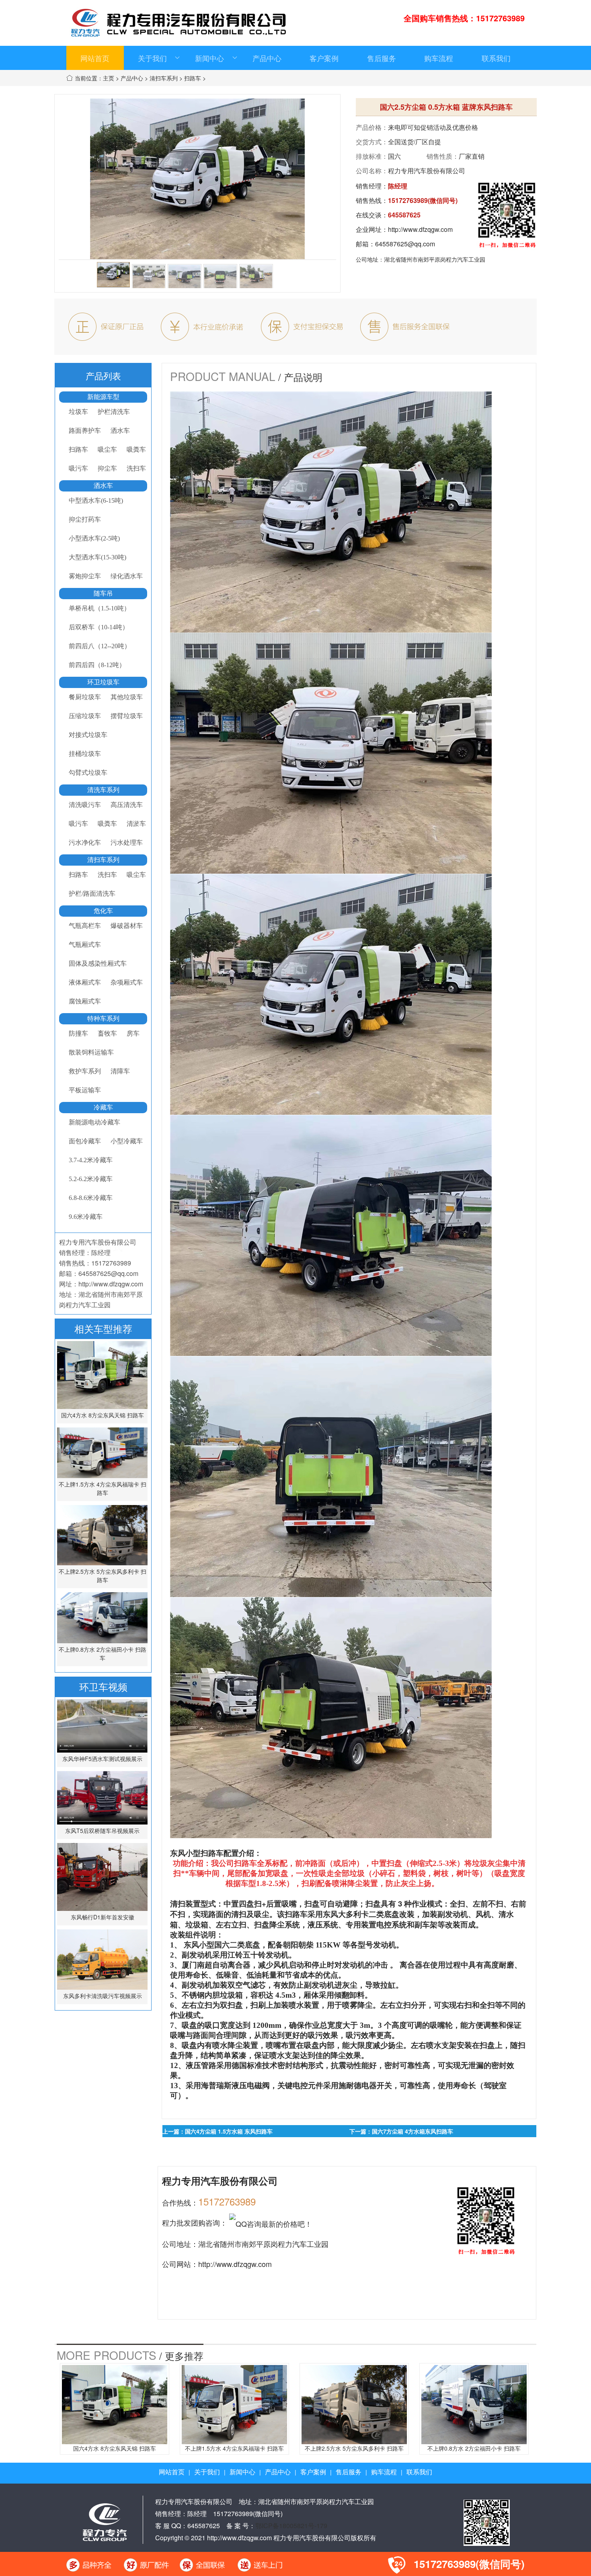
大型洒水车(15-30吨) (97, 557)
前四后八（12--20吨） (100, 646)
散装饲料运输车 (91, 1052)
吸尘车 (107, 449)
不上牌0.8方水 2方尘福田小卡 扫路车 (103, 1654)
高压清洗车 (127, 805)
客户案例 (324, 58)
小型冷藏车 (127, 1141)
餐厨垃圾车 (85, 697)
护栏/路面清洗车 (92, 894)
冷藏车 (103, 1107)
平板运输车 (85, 1090)
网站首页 (95, 58)
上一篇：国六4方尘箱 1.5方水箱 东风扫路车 (218, 2131)
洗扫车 (136, 468)
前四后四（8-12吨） (97, 665)
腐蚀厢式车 (85, 1001)
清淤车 (136, 824)
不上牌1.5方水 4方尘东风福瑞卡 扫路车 (103, 1488)
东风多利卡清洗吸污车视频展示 (103, 1996)
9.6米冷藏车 (86, 1217)
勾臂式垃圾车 (88, 773)
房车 (133, 1033)
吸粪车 (136, 449)
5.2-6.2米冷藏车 (91, 1179)
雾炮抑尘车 (85, 576)
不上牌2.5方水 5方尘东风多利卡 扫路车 (103, 1576)
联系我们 (496, 58)
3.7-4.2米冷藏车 (91, 1160)
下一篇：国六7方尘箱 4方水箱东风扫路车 (401, 2131)
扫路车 (193, 78)
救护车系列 (85, 1071)
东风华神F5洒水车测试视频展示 (102, 1759)
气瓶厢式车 (85, 945)
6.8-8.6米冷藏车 (91, 1198)
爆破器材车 (127, 926)
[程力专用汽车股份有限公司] (105, 2521)
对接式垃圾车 (88, 735)
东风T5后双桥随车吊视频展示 (102, 1831)
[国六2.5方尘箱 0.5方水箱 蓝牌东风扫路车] (113, 275)
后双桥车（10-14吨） (99, 627)
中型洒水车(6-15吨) (96, 501)
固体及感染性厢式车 (98, 963)
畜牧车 (107, 1033)
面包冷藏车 (85, 1141)
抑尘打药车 (85, 519)
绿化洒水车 (127, 576)
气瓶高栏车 (85, 926)
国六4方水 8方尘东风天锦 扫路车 (103, 1415)
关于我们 (152, 58)
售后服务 (382, 58)
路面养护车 (85, 431)
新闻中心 (209, 58)
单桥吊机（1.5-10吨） (100, 608)
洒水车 (120, 431)
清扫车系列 (164, 78)
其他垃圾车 (127, 697)
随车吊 (103, 593)
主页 (109, 78)
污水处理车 (127, 843)
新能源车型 (103, 397)
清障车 (120, 1071)
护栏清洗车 (114, 412)
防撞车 (78, 1033)
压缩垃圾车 (85, 716)
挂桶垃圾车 (85, 754)
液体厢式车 (85, 982)
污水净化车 (85, 843)
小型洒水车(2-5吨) (94, 538)
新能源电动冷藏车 (94, 1122)
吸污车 (78, 468)
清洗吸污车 (85, 805)
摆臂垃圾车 (127, 716)
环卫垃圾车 (103, 682)
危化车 (103, 911)
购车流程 (439, 58)
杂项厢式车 (127, 982)
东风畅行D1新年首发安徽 (103, 1917)
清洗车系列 (103, 790)
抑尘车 (107, 468)
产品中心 (267, 58)
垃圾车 (78, 412)
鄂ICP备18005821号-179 (291, 2526)
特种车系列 (103, 1019)
